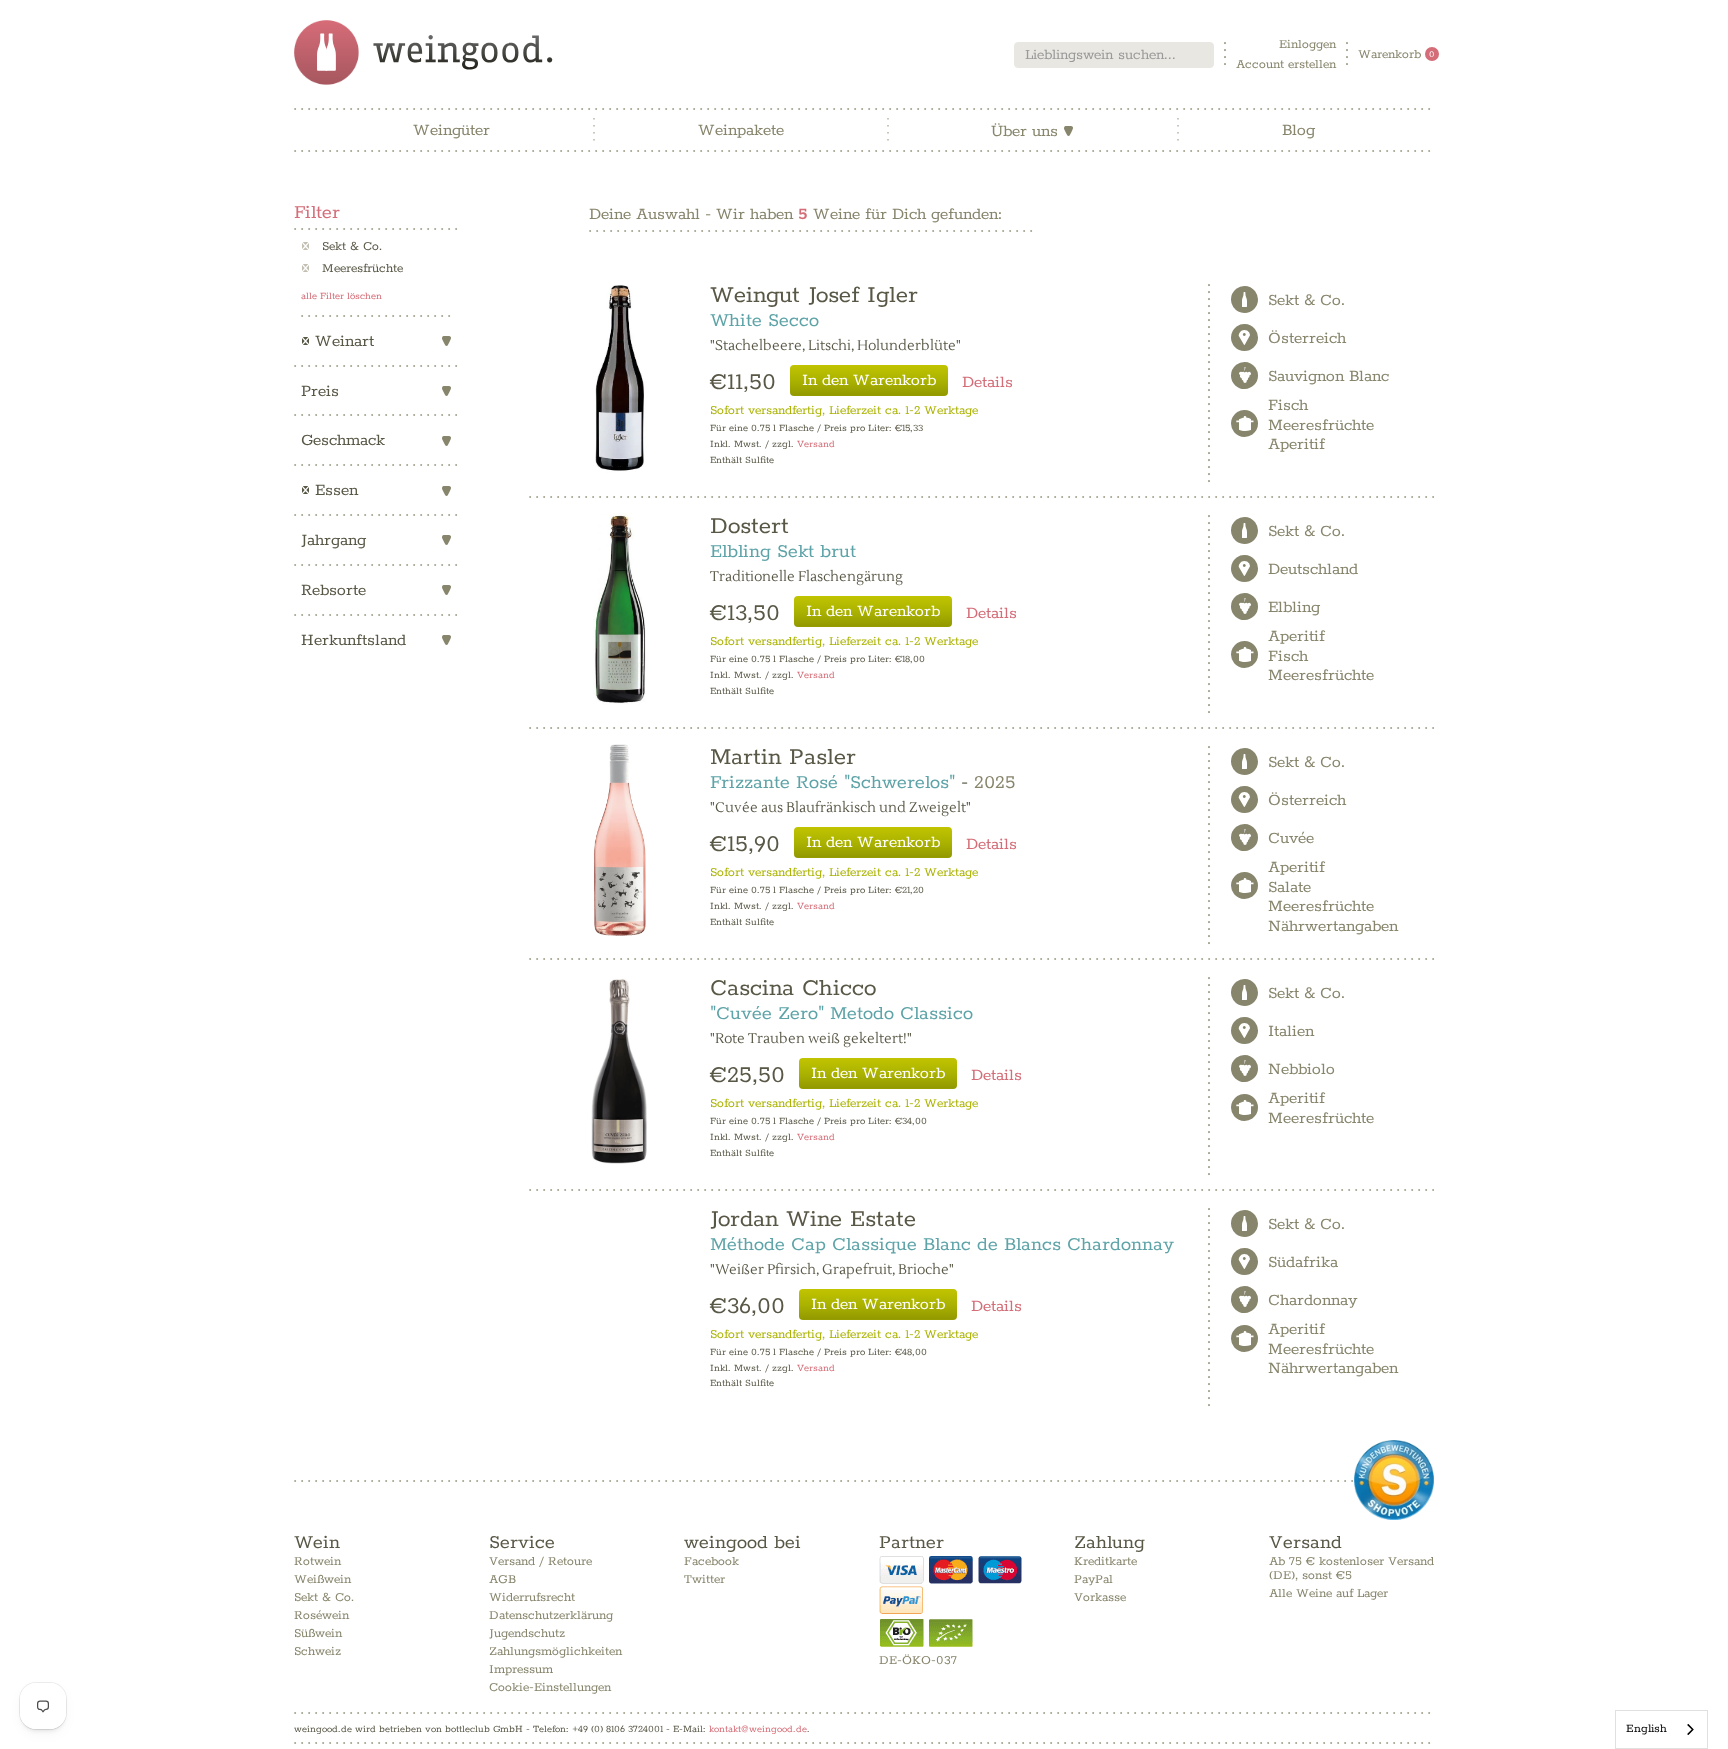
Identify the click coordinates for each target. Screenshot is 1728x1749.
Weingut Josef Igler (814, 295)
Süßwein (318, 1633)
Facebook (711, 1561)
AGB (502, 1579)
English (1646, 1728)
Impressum (521, 1669)
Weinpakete (741, 130)
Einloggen (1307, 44)
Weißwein (322, 1579)
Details (987, 382)
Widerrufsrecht (532, 1597)
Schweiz (317, 1651)
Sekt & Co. (341, 246)
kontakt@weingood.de (758, 1729)
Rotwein (317, 1561)
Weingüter (451, 130)
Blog (1298, 130)
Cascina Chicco (793, 988)
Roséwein (321, 1615)
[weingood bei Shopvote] (1394, 1480)
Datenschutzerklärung (551, 1615)
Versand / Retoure (540, 1561)
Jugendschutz (527, 1633)
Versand (816, 444)
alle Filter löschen (341, 296)
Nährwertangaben (1333, 926)
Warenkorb (1396, 54)
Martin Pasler (783, 757)
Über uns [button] (1032, 131)
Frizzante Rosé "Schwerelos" (832, 783)
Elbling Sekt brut (783, 552)
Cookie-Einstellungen (550, 1687)
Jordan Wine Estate (813, 1219)
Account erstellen (1286, 64)
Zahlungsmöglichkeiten (555, 1651)
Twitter (704, 1579)
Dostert (749, 526)
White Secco (764, 321)
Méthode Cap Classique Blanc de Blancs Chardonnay (942, 1245)
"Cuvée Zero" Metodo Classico (841, 1014)
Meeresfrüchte (352, 268)
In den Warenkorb (869, 380)
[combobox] (1114, 55)
